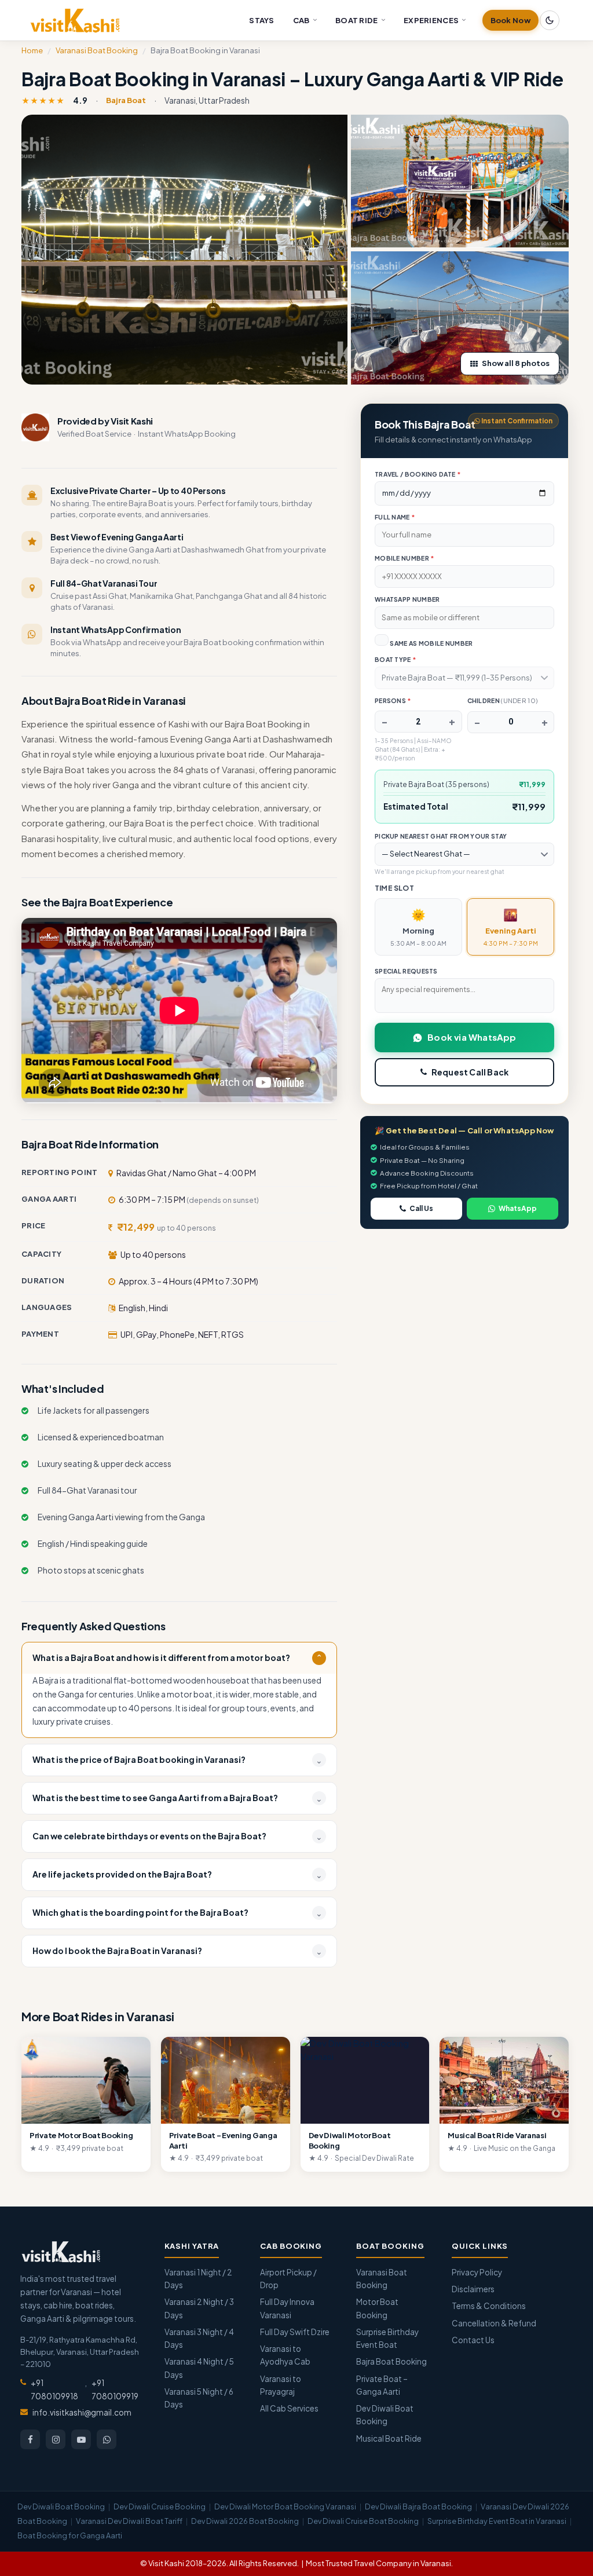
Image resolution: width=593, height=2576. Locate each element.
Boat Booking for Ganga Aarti (70, 2535)
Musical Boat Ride (389, 2438)
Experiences (431, 20)
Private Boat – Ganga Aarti (382, 2385)
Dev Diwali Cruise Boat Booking (363, 2521)
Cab (301, 20)
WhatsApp (518, 1208)
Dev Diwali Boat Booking (385, 2415)
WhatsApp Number (407, 599)
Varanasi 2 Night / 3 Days (199, 2308)
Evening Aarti (511, 927)
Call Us (421, 1208)
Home (32, 50)
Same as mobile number (431, 643)
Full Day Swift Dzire (295, 2332)
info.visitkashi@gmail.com (82, 2412)
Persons (393, 700)
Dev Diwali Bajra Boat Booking (418, 2507)
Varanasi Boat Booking (97, 50)
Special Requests (406, 971)
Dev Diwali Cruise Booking (160, 2507)
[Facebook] (30, 2439)
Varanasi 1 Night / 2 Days (198, 2279)
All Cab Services (289, 2408)
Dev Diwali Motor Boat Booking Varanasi (285, 2507)
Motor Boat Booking (377, 2308)
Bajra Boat (126, 100)
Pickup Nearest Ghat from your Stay (441, 836)
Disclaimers (473, 2289)
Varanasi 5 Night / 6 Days (199, 2398)
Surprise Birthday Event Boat (387, 2338)
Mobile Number (405, 558)
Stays (262, 20)
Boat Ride (357, 20)
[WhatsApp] (107, 2439)
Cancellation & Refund (494, 2323)
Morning (418, 927)
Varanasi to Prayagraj (281, 2385)
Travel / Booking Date (418, 474)
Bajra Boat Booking (391, 2361)
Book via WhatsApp (472, 1037)
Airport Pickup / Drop (288, 2279)
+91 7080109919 (115, 2389)
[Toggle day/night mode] (550, 20)
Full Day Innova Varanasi (287, 2308)
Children (503, 700)
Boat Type (395, 659)
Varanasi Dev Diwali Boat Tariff (129, 2521)
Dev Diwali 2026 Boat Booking (245, 2521)
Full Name (395, 517)
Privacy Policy (477, 2272)
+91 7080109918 (54, 2389)
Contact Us (473, 2340)
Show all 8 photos (516, 363)
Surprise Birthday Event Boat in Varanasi (497, 2521)
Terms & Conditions (489, 2306)
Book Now (510, 20)
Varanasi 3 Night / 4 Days (199, 2338)
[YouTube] (81, 2439)
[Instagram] (56, 2439)
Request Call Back (470, 1072)
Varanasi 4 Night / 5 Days (199, 2368)
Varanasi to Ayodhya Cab (285, 2355)
